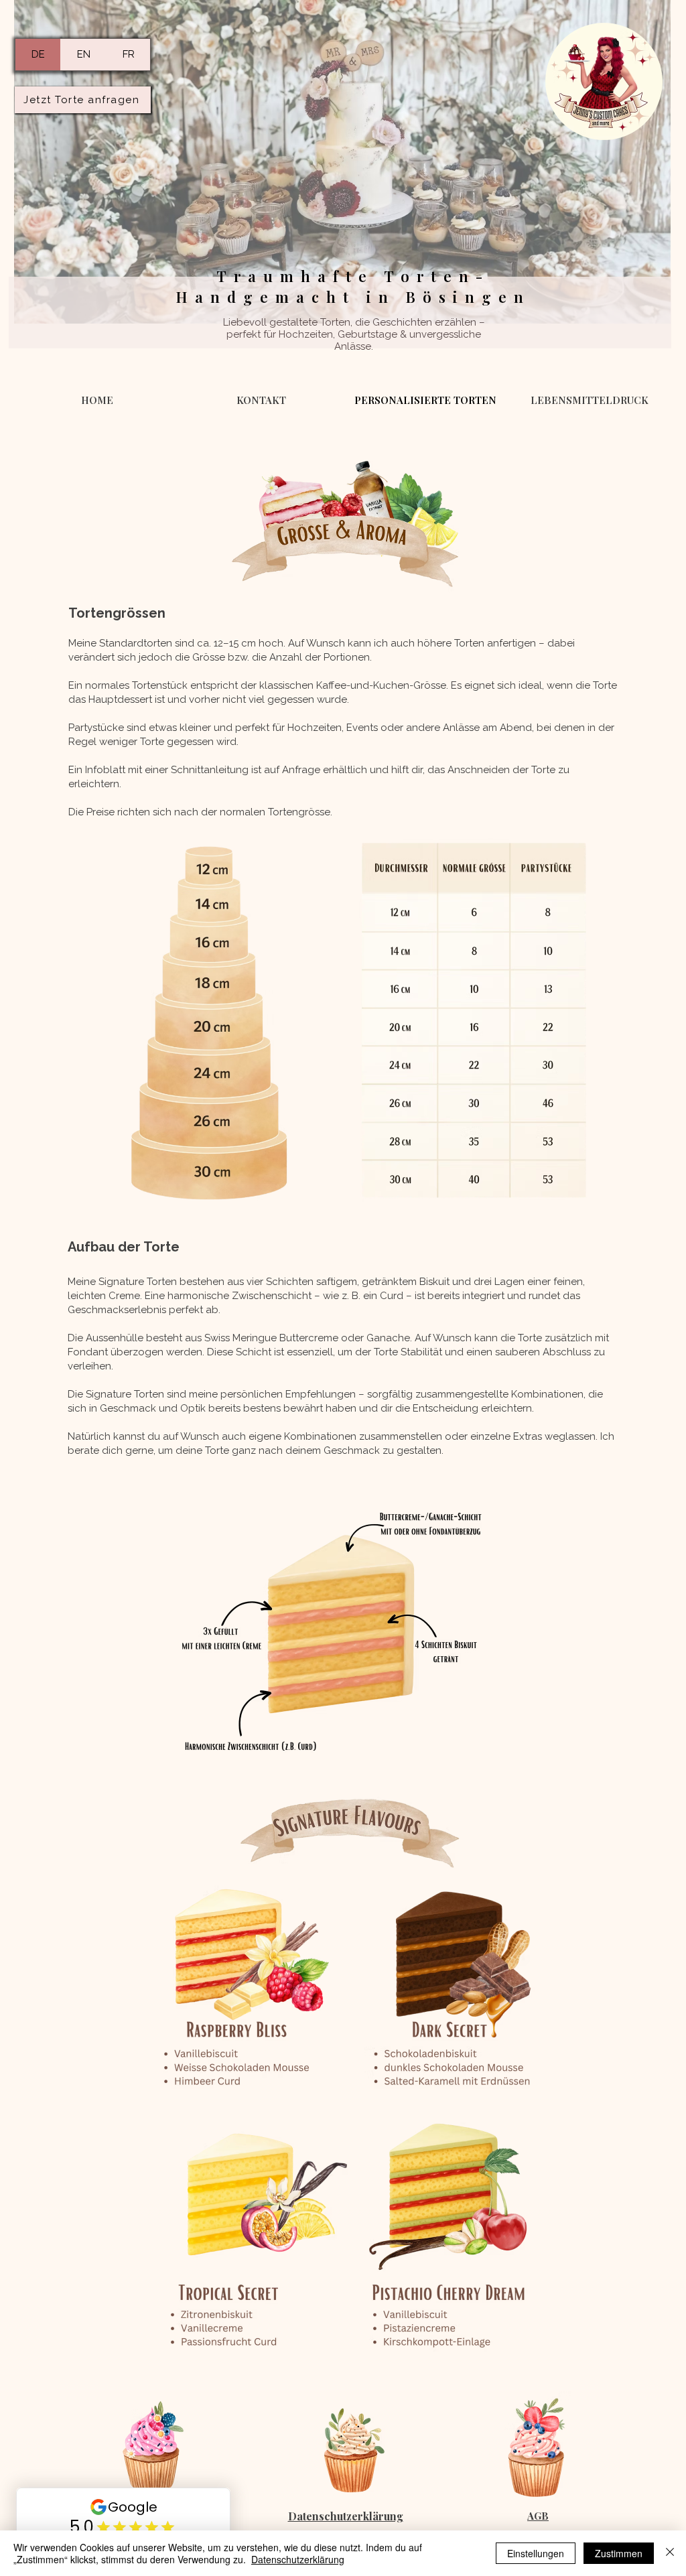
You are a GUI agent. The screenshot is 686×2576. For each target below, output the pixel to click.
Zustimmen (619, 2553)
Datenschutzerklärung (298, 2559)
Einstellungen (536, 2553)
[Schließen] (670, 2553)
